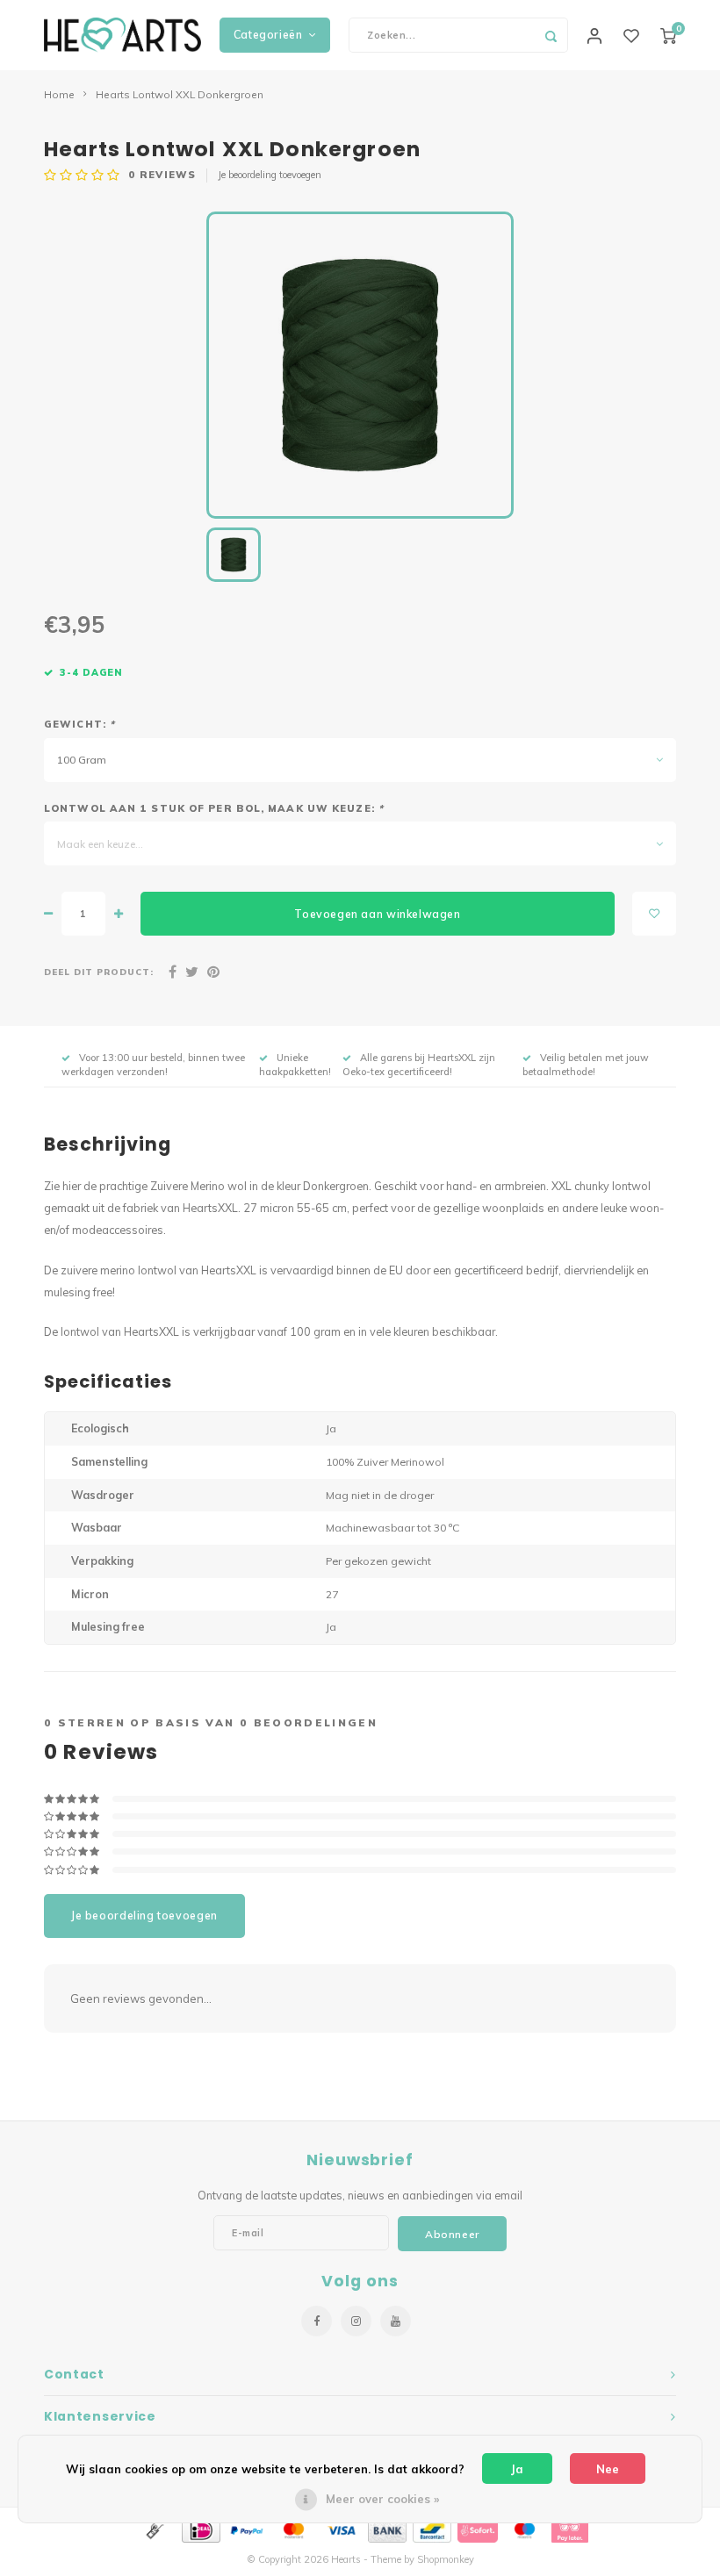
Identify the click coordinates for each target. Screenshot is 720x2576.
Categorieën (268, 35)
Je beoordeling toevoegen (270, 175)
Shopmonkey (446, 2559)
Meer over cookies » (382, 2499)
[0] (668, 35)
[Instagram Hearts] (356, 2321)
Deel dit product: (99, 972)
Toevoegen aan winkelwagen (377, 914)
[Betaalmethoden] (154, 2529)
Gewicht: (79, 724)
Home (59, 94)
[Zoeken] (551, 35)
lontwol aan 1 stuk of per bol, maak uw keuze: (214, 808)
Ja (517, 2469)
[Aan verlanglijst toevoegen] (654, 914)
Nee (608, 2469)
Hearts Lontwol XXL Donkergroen (180, 94)
